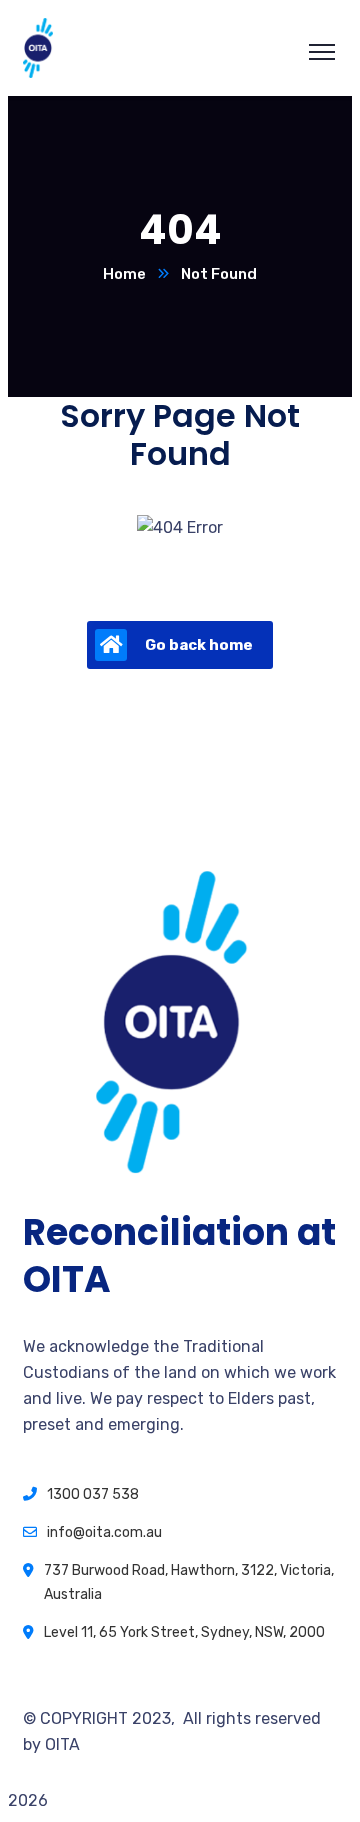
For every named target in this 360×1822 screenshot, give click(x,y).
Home (124, 274)
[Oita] (38, 72)
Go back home (199, 645)
